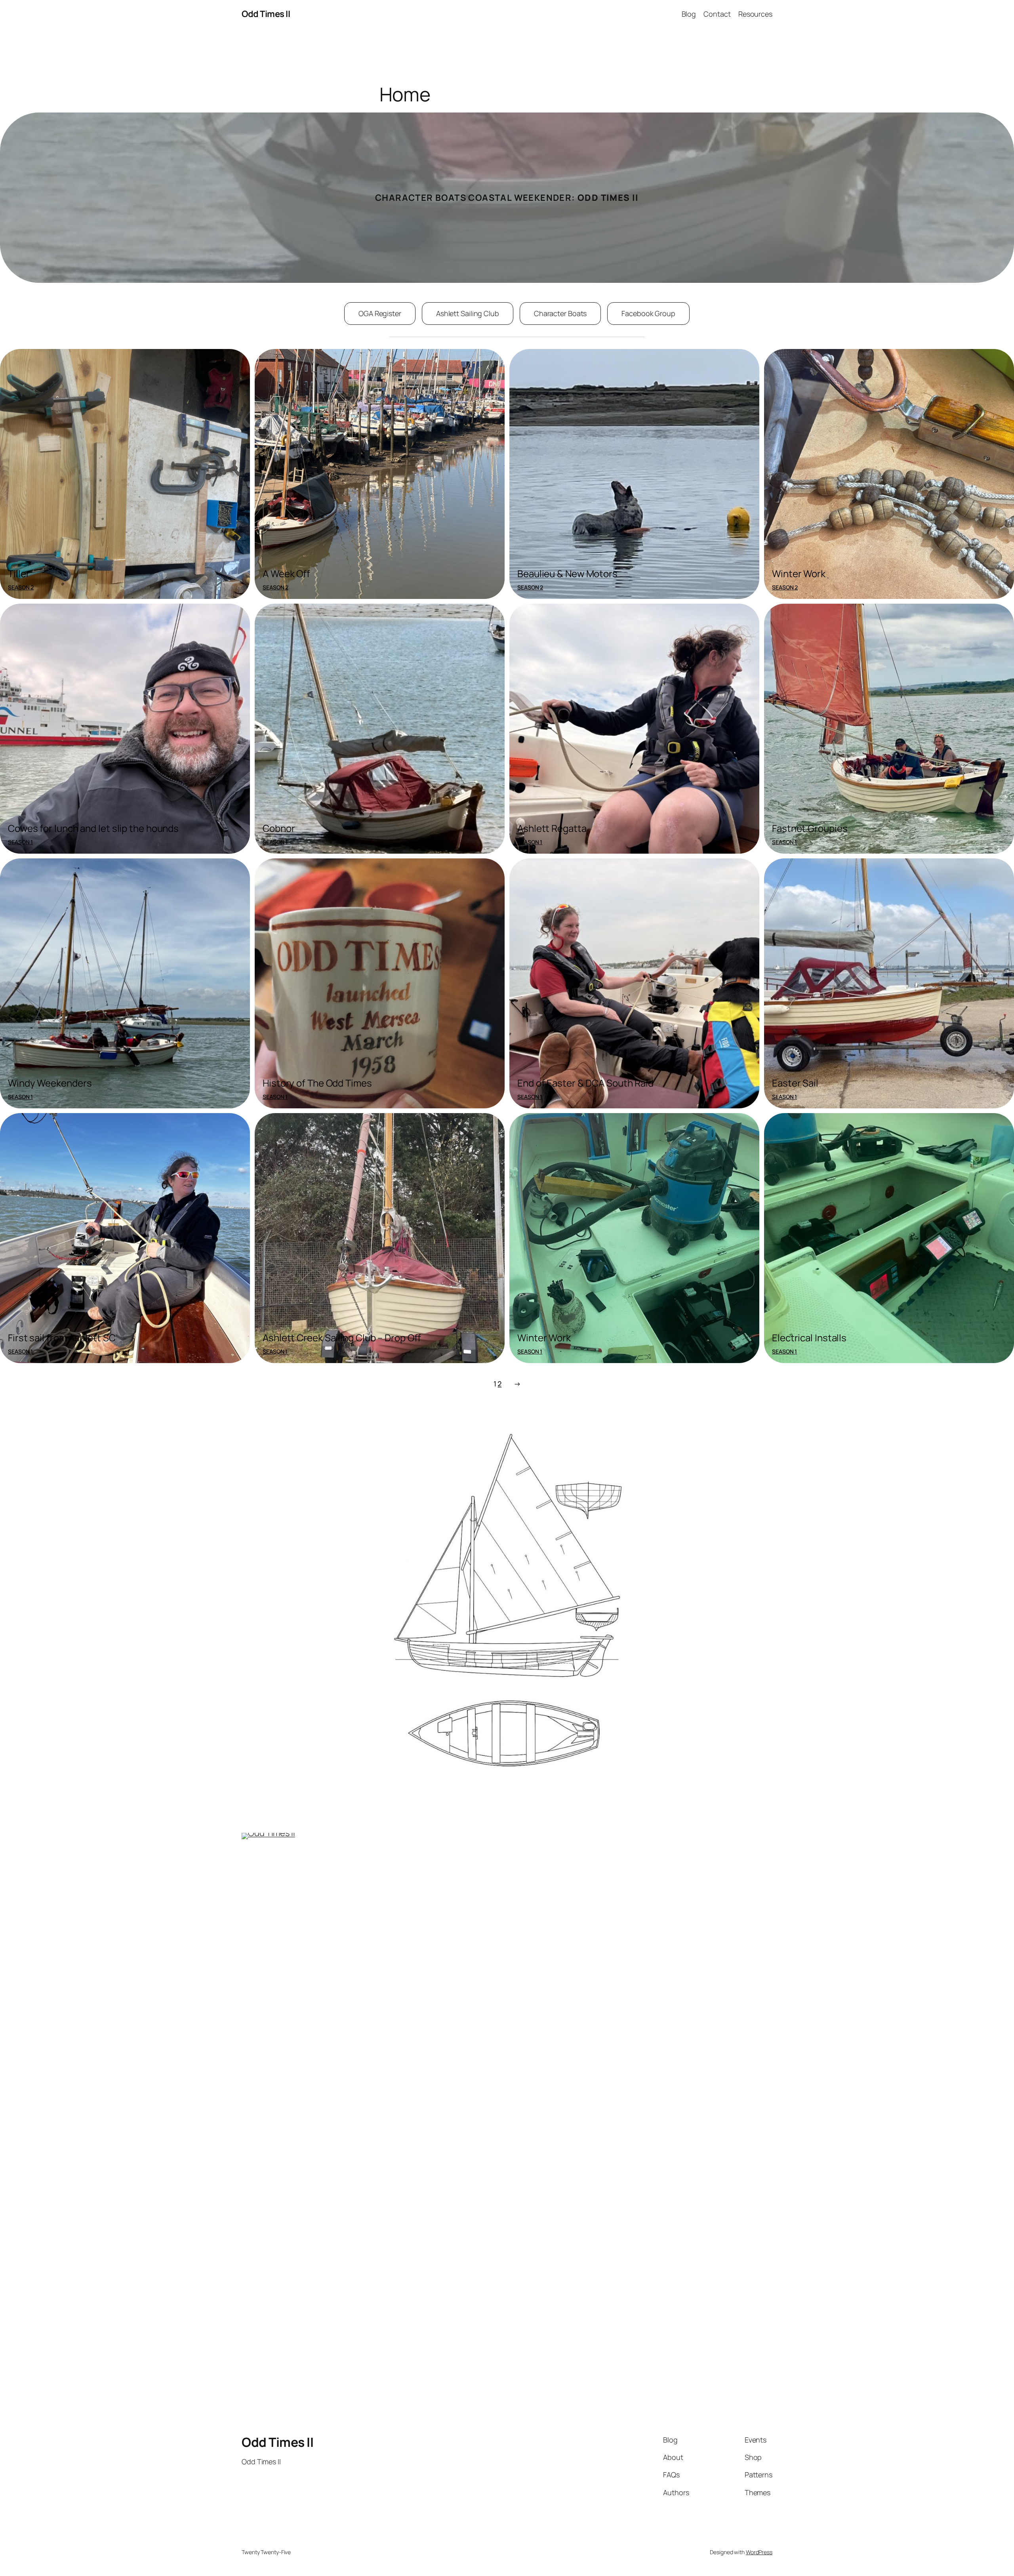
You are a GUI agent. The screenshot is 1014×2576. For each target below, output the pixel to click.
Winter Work (799, 573)
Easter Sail (795, 1083)
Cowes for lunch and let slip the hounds (93, 828)
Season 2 (21, 587)
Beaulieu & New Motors (567, 573)
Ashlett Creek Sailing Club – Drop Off (342, 1338)
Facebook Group (648, 313)
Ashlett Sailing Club (468, 313)
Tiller (19, 573)
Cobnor (279, 828)
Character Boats (560, 313)
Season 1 (20, 842)
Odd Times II (266, 14)
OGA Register (380, 313)
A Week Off (286, 573)
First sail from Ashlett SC (62, 1338)
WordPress (759, 2552)
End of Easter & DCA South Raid (585, 1083)
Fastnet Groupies (810, 828)
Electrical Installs (809, 1338)
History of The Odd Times (317, 1083)
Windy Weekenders (50, 1083)
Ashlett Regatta (552, 828)
